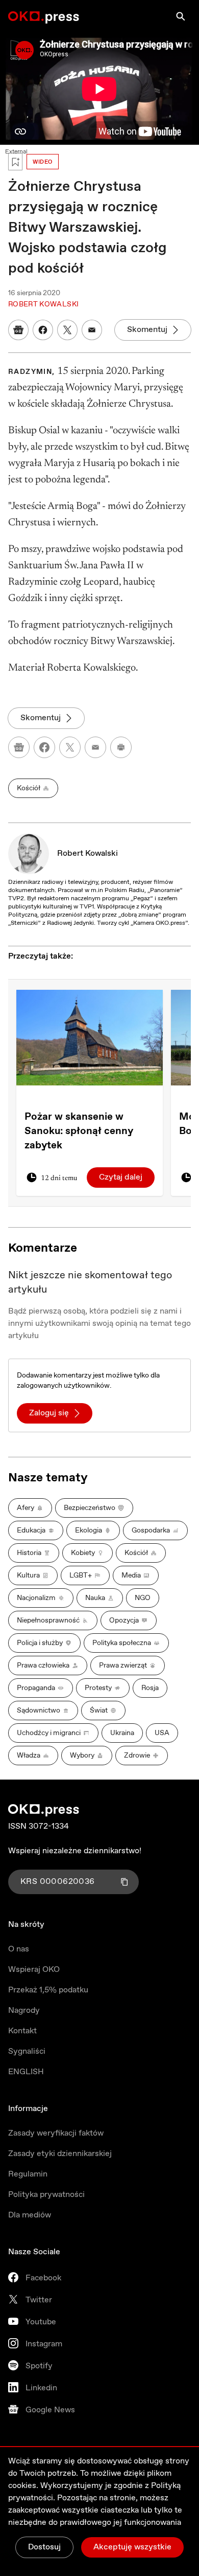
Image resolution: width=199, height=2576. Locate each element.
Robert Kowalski (88, 853)
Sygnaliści (27, 2051)
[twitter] (70, 747)
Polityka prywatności (46, 2195)
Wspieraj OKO (34, 1970)
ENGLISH (26, 2072)
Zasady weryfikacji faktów (56, 2133)
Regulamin (28, 2174)
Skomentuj (147, 330)
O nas (19, 1949)
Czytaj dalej (121, 1177)
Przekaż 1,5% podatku (48, 1990)
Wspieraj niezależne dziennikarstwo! (75, 1851)
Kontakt (22, 2031)
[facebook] (44, 747)
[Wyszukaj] (181, 16)
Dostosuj (44, 2547)
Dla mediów (30, 2215)
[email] (95, 747)
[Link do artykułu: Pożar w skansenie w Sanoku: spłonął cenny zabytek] (90, 1037)
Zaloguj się (49, 1413)
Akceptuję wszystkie (132, 2547)
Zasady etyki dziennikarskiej (60, 2154)
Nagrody (24, 2011)
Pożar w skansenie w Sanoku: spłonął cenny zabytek (79, 1131)
